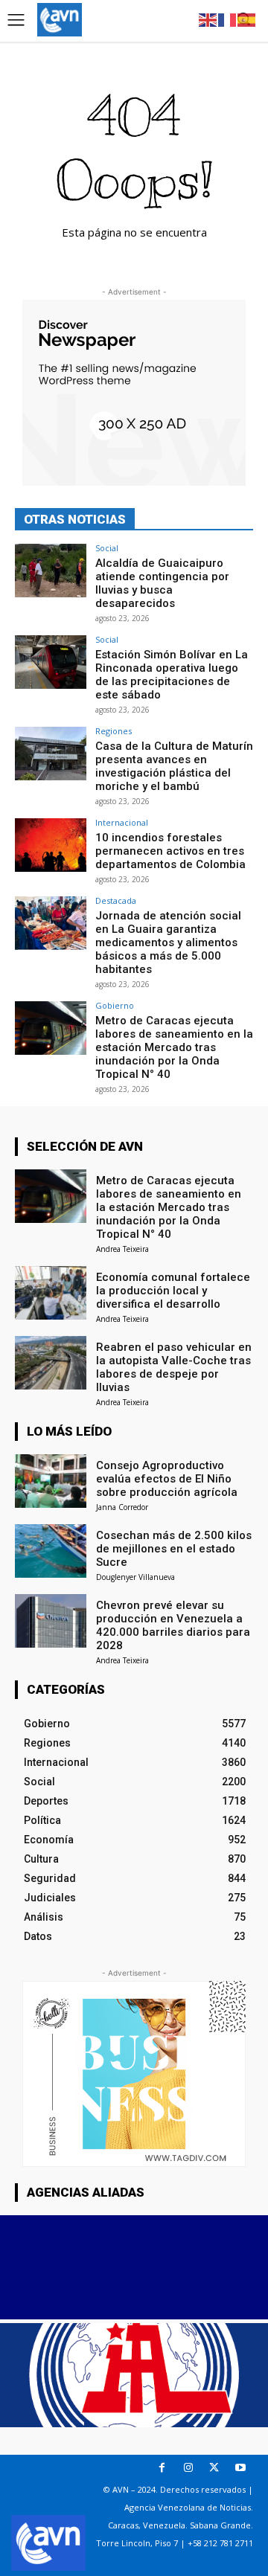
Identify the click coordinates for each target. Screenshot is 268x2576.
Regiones (114, 731)
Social (107, 548)
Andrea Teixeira (122, 1249)
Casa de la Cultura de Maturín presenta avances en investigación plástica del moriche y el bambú (174, 766)
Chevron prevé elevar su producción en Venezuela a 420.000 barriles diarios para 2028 (173, 1625)
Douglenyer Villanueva (135, 1577)
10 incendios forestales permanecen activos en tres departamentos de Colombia (170, 851)
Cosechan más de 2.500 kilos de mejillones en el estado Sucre (174, 1549)
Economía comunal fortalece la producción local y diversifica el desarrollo (173, 1291)
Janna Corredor (122, 1507)
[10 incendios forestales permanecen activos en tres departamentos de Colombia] (51, 845)
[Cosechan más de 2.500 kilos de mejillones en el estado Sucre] (51, 1551)
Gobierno (115, 1005)
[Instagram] (188, 2468)
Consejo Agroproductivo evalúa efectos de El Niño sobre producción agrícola (167, 1479)
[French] (228, 19)
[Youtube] (240, 2468)
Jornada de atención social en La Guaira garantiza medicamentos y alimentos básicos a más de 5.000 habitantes (168, 942)
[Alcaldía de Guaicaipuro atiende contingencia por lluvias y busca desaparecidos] (51, 571)
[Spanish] (247, 19)
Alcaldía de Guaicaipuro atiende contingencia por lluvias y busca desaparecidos (162, 583)
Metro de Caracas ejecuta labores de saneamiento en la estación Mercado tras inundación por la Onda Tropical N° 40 (174, 1047)
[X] (214, 2468)
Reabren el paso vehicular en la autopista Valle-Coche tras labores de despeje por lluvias (174, 1367)
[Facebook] (162, 2468)
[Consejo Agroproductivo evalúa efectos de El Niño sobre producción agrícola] (51, 1481)
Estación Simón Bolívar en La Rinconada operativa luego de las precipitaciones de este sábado (172, 675)
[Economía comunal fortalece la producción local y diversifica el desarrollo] (51, 1293)
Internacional (122, 822)
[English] (208, 19)
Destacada (116, 900)
